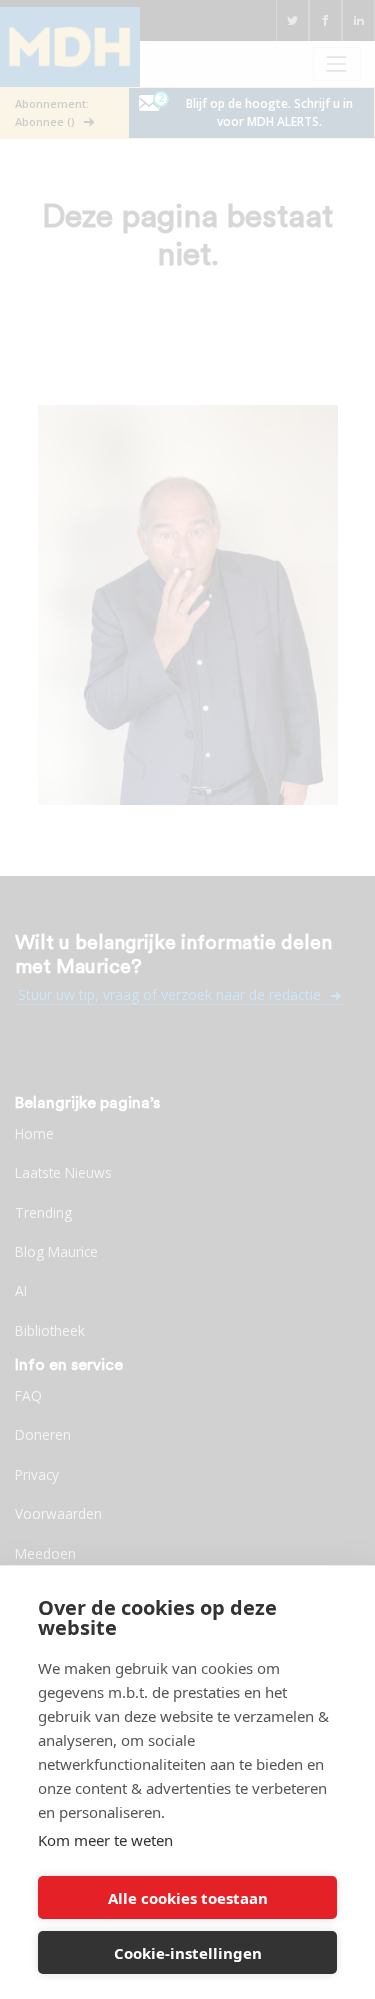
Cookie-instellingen (188, 1953)
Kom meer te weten (105, 1840)
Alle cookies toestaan (188, 1898)
